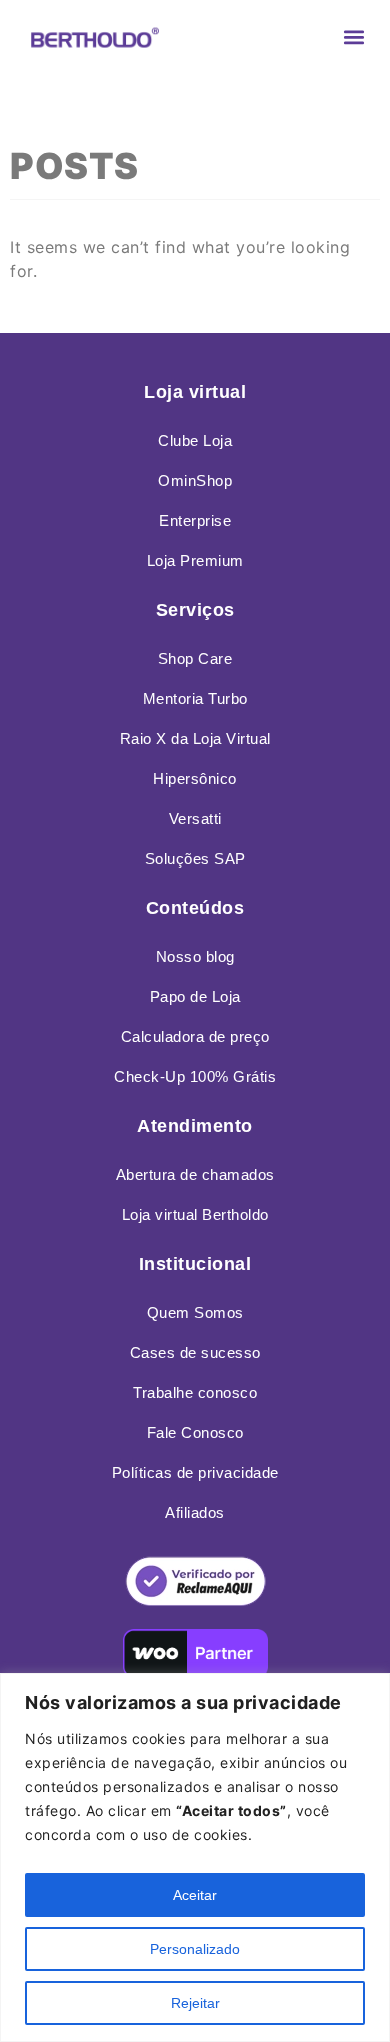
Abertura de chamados (195, 1174)
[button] (353, 36)
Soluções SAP (195, 858)
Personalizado (195, 1949)
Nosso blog (195, 956)
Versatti (195, 818)
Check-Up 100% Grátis (195, 1076)
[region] (195, 1857)
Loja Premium (195, 560)
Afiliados (195, 1512)
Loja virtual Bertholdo (195, 1214)
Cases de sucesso (195, 1352)
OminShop (195, 480)
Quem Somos (195, 1312)
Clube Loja (195, 440)
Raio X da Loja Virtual (195, 738)
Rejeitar (195, 2003)
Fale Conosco (195, 1432)
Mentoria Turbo (195, 698)
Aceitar (195, 1895)
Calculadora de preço (195, 1036)
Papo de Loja (195, 996)
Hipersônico (195, 778)
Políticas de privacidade (195, 1472)
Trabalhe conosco (195, 1392)
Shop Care (195, 658)
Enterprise (195, 520)
